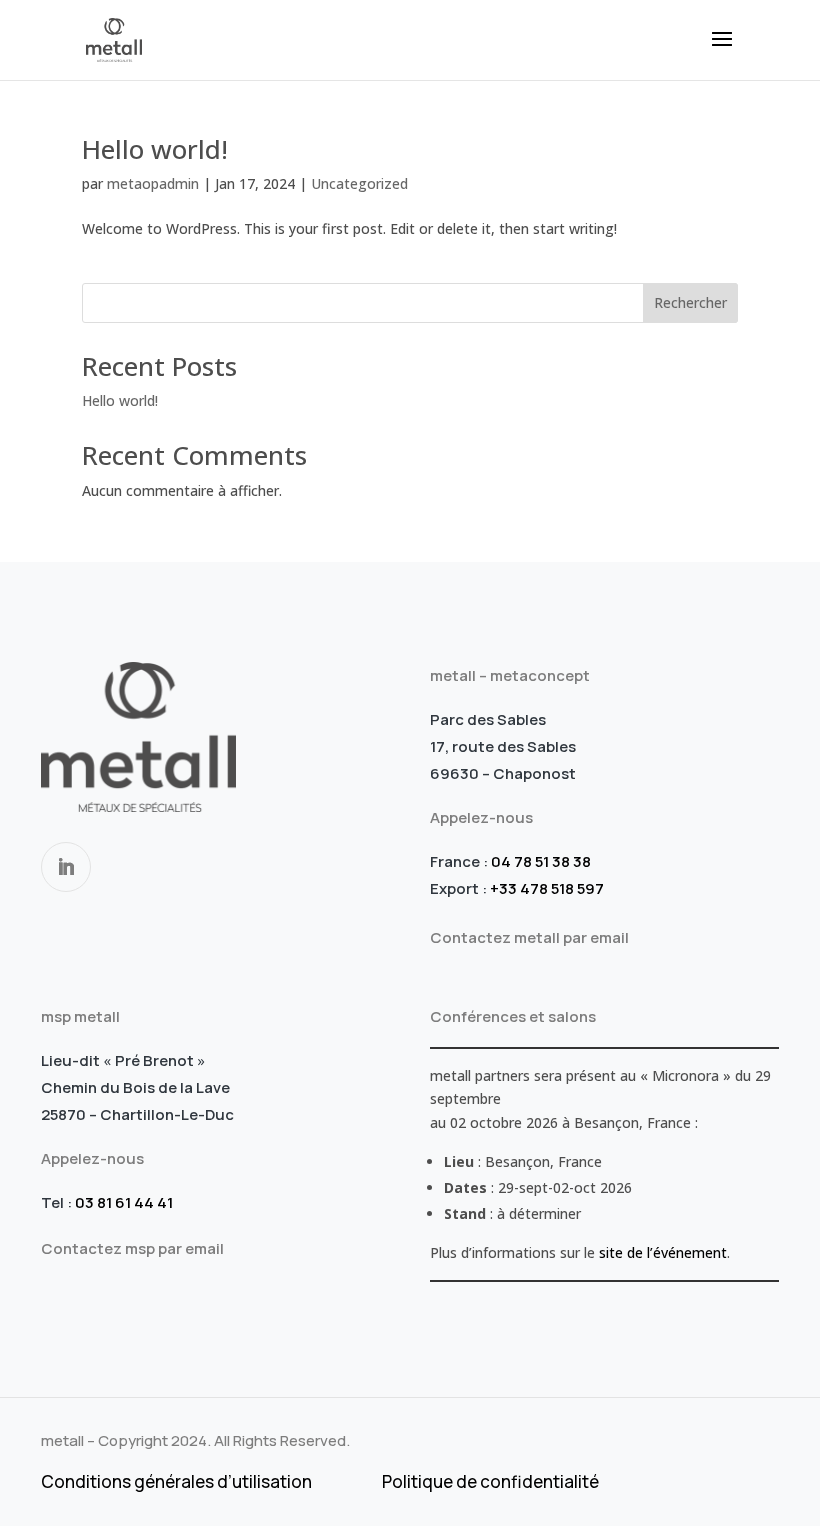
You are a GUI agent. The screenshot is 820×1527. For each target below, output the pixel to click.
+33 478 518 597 (547, 888)
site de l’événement (663, 1252)
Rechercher (690, 302)
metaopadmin (153, 183)
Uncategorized (359, 183)
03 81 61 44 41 (124, 1202)
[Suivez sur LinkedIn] (66, 867)
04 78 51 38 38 (541, 861)
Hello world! (155, 149)
